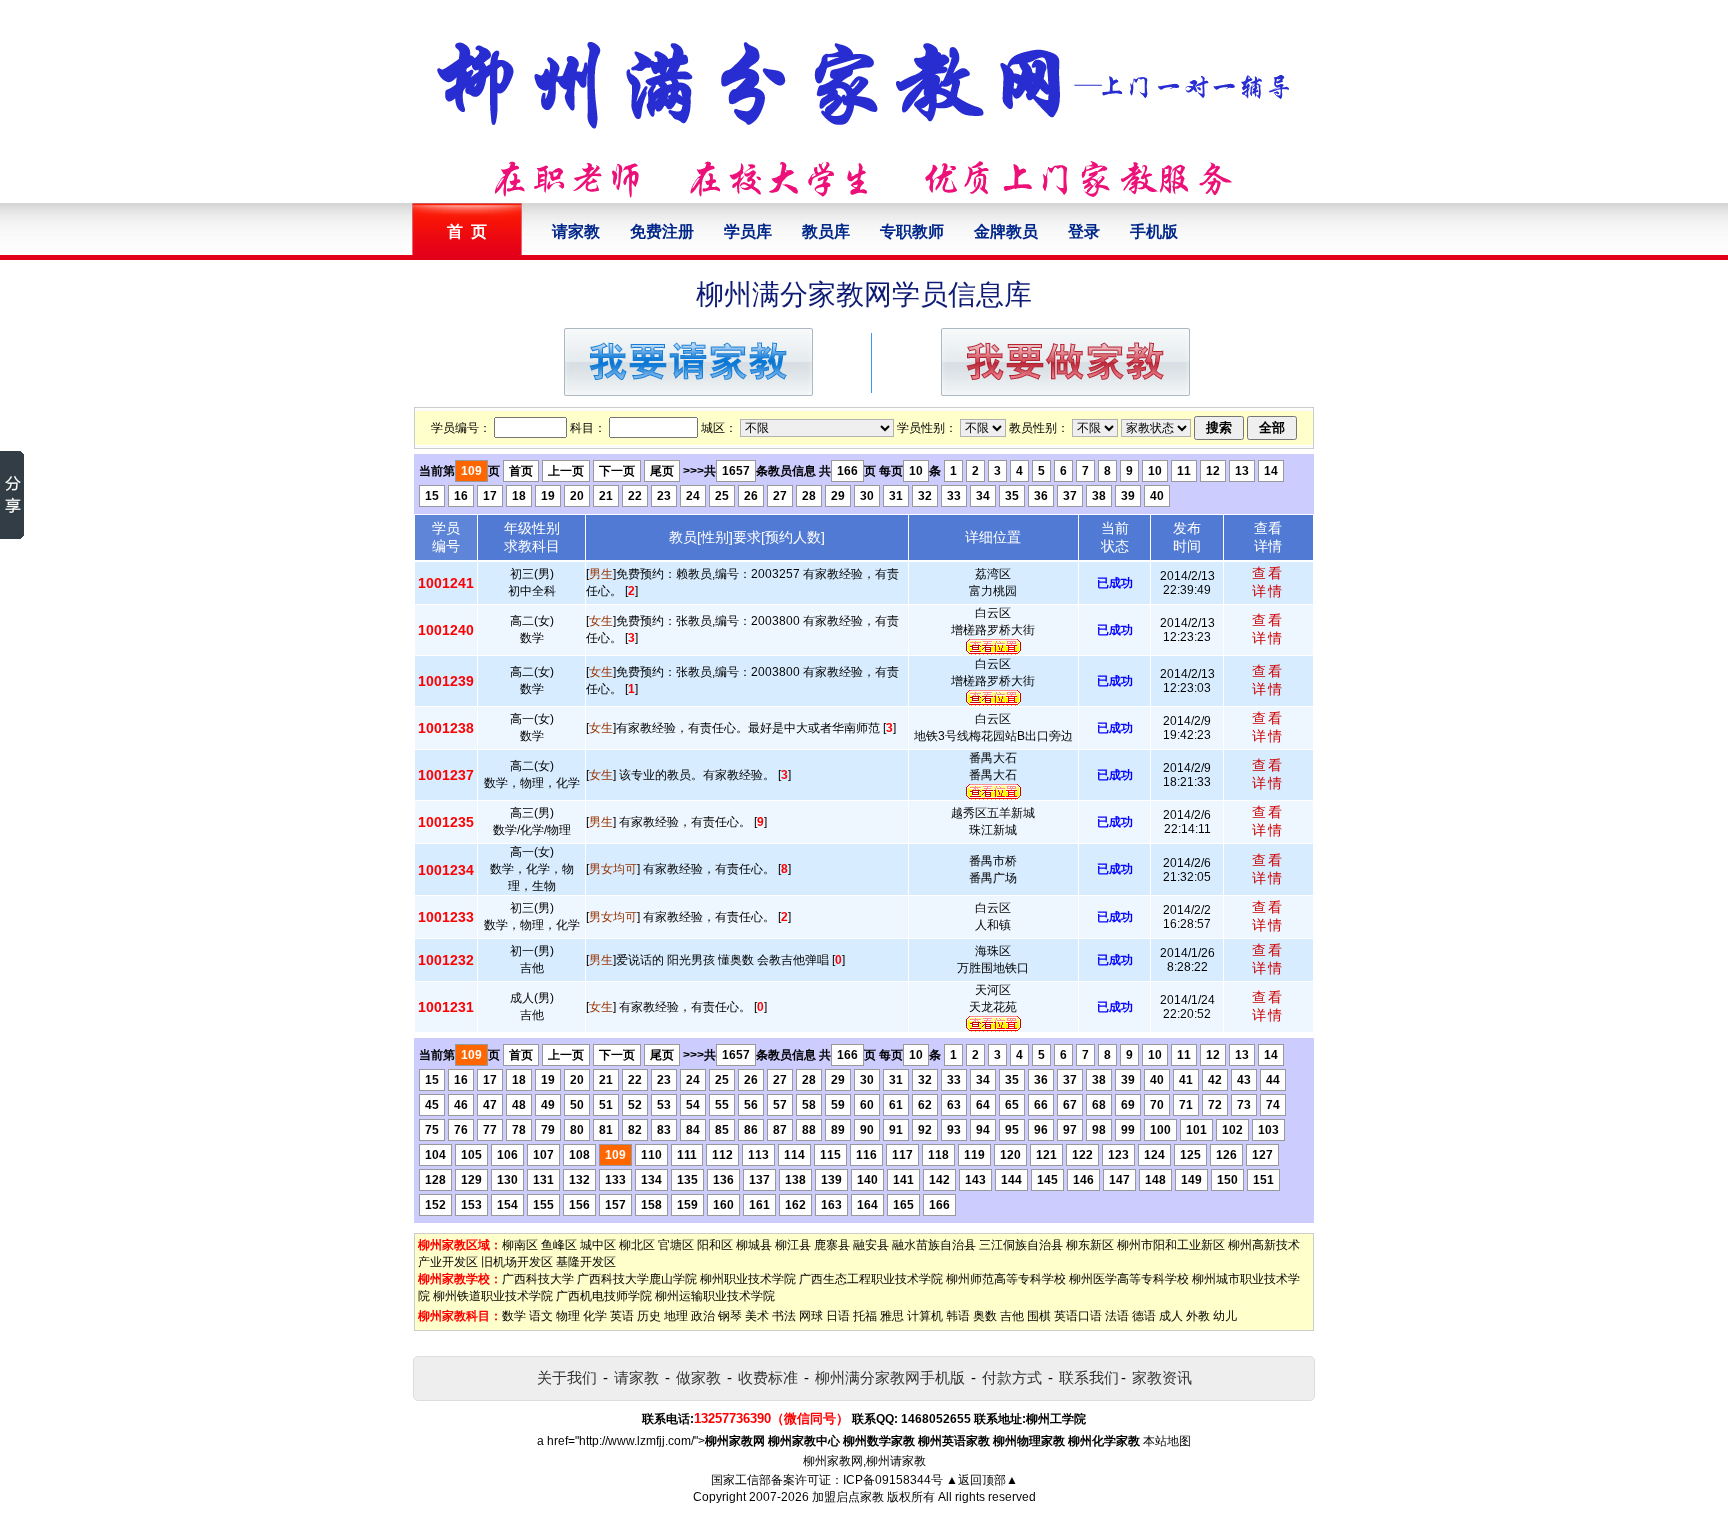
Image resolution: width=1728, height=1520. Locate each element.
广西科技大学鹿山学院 (637, 1279)
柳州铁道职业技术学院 (493, 1296)
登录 (1084, 231)
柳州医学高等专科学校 (1129, 1279)
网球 (811, 1316)
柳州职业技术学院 (748, 1279)
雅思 (892, 1316)
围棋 (1039, 1316)
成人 (1171, 1316)
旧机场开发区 (517, 1262)
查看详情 (1268, 582)
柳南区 (520, 1245)
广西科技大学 (538, 1279)
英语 (622, 1316)
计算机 (925, 1316)
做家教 (698, 1377)
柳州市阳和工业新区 (1171, 1245)
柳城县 (754, 1245)
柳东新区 (1090, 1245)
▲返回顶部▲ (982, 1480)
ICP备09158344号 (893, 1480)
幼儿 (1225, 1316)
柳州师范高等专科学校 (1006, 1279)
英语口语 (1078, 1316)
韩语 (958, 1316)
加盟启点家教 (848, 1497)
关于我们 (567, 1377)
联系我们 (1089, 1377)
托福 (865, 1316)
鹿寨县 (832, 1245)
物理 (568, 1316)
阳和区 (715, 1245)
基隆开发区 (586, 1262)
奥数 (985, 1316)
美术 (757, 1316)
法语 (1117, 1316)
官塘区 (676, 1245)
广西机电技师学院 (604, 1296)
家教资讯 (1162, 1377)
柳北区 (637, 1245)
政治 (703, 1316)
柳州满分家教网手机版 (890, 1377)
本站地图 (1167, 1441)
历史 (649, 1316)
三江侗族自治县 (1021, 1245)
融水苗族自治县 (934, 1245)
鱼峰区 (559, 1245)
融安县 (871, 1245)
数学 (514, 1316)
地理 (676, 1316)
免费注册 (662, 231)
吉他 (1012, 1316)
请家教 (576, 231)
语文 (541, 1316)
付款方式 (1012, 1377)
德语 (1144, 1316)
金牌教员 (1006, 231)
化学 (595, 1316)
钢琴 (730, 1316)
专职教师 (912, 231)
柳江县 (793, 1245)
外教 (1198, 1316)
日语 (838, 1316)
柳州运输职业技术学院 (715, 1296)
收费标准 (768, 1377)
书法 (784, 1316)
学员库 (748, 231)
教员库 (826, 231)
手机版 (1154, 231)
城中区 (598, 1245)
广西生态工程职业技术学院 (871, 1279)
